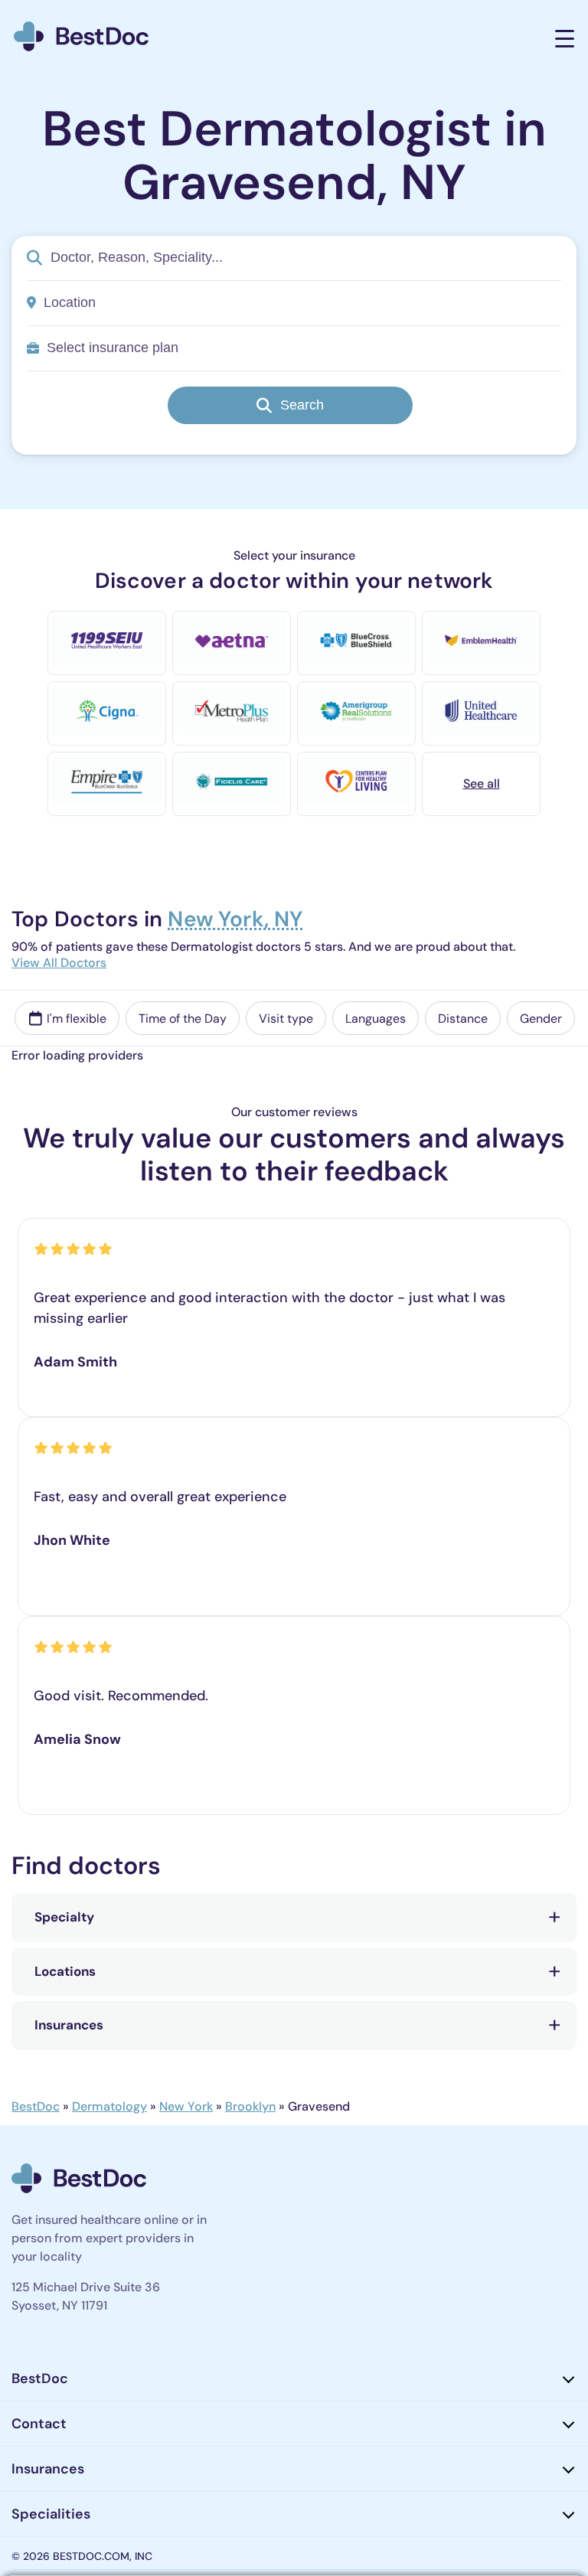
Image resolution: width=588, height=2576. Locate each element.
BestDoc (36, 2106)
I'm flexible (77, 1019)
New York (186, 2106)
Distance (463, 1019)
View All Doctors (59, 963)
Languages (376, 1019)
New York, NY (235, 921)
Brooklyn (250, 2106)
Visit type (286, 1019)
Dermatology (109, 2106)
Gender (541, 1019)
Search (302, 405)
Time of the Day (183, 1019)
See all (482, 784)
